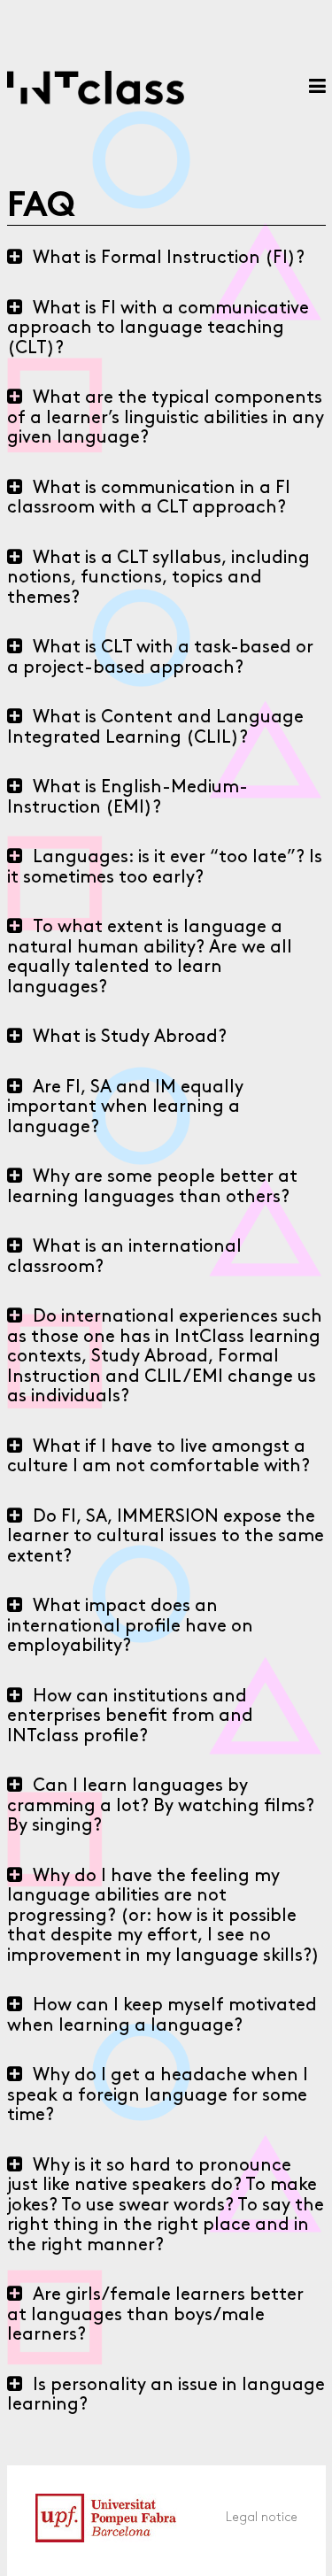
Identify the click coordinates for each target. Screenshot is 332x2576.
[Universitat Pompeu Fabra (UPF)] (92, 2567)
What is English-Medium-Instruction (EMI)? (127, 798)
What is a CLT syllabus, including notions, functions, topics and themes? (158, 578)
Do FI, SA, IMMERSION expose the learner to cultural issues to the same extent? (166, 1537)
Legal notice (262, 2518)
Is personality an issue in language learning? (166, 2396)
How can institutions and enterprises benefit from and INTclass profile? (130, 1717)
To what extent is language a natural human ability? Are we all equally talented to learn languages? (150, 958)
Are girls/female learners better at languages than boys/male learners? (155, 2315)
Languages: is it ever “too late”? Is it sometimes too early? (165, 868)
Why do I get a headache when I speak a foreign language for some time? (158, 2096)
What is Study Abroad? (130, 1037)
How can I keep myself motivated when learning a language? (162, 2016)
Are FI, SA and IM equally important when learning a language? (125, 1108)
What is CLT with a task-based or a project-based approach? (160, 658)
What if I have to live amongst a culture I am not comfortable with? (158, 1458)
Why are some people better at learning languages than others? (152, 1188)
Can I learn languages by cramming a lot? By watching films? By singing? (161, 1806)
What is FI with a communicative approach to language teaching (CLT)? (158, 329)
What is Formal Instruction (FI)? (169, 258)
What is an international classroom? (124, 1257)
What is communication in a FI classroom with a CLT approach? (149, 499)
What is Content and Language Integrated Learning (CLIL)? (155, 728)
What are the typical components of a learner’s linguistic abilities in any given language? (166, 418)
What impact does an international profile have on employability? (130, 1627)
